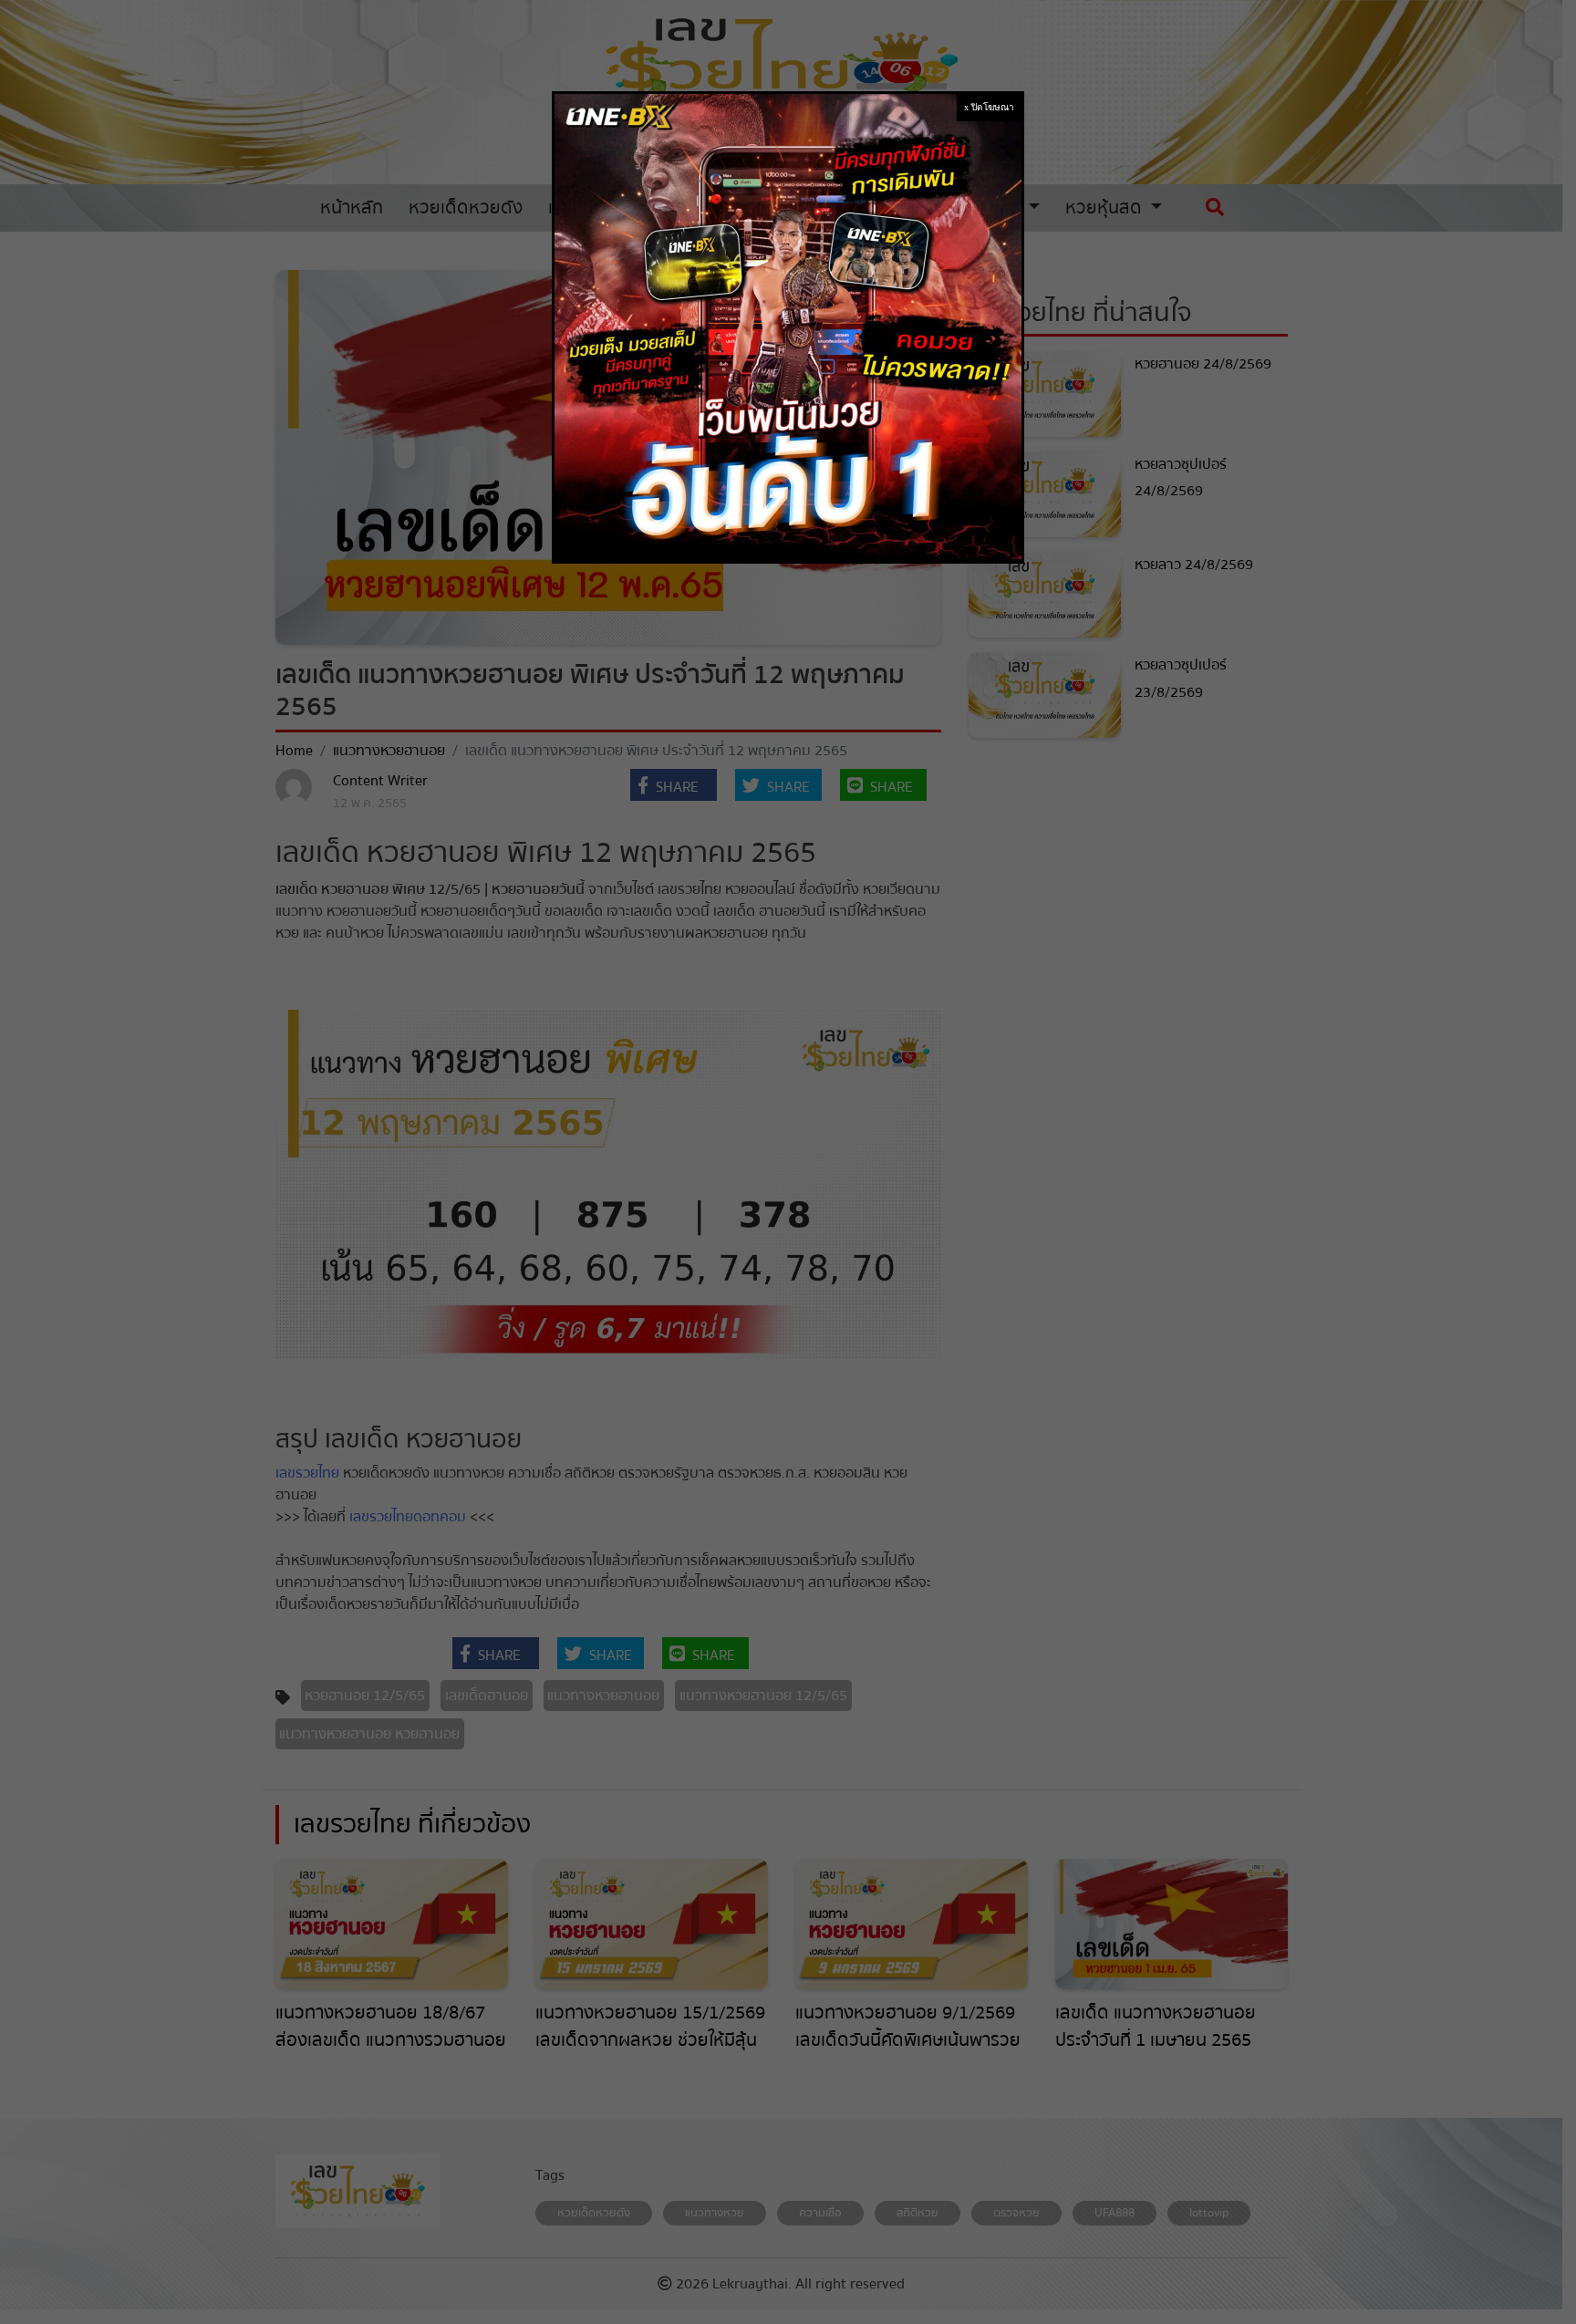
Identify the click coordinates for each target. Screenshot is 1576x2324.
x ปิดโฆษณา (989, 107)
